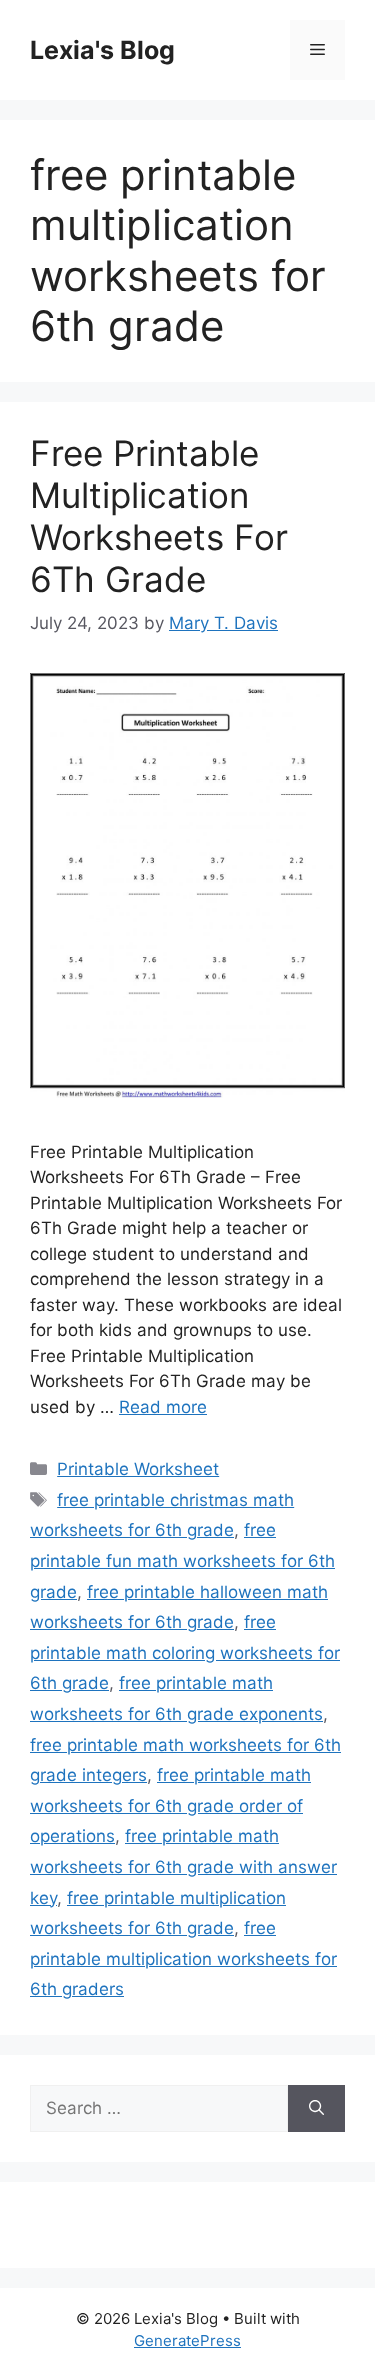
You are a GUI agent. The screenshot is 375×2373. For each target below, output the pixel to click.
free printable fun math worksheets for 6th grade (182, 1560)
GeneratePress (187, 2340)
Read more (163, 1407)
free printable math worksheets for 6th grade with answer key (183, 1866)
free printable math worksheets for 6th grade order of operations (170, 1805)
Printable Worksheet (138, 1469)
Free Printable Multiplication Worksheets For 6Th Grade (159, 516)
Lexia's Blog (102, 50)
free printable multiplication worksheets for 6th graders (183, 1958)
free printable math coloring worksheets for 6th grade (185, 1652)
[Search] (316, 2109)
